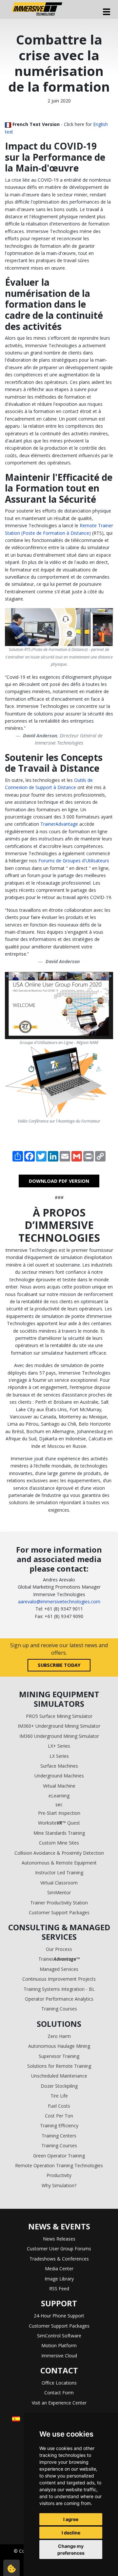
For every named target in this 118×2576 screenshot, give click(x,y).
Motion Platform (59, 2345)
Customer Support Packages (59, 1912)
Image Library (59, 2279)
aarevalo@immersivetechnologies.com (59, 1602)
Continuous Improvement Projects (59, 1979)
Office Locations (59, 2383)
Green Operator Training (59, 2156)
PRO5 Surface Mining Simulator (59, 1716)
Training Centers (59, 2136)
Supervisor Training (59, 2056)
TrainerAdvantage (59, 824)
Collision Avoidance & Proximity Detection (59, 1853)
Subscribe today (59, 1665)
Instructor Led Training (59, 1873)
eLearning (59, 1796)
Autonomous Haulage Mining (59, 2046)
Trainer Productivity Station (59, 1903)
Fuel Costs (59, 2106)
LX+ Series (59, 1746)
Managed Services (59, 1969)
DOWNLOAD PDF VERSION (59, 1181)
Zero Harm (59, 2036)
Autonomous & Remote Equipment (59, 1863)
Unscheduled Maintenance (59, 2076)
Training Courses (59, 2009)
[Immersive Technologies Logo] (37, 9)
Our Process (59, 1949)
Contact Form (59, 2393)
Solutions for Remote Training (59, 2066)
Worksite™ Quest (59, 1823)
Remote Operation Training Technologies (59, 2165)
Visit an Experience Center (59, 2403)
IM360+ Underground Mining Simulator (59, 1726)
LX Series (59, 1756)
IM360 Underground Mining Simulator (59, 1736)
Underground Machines (59, 1776)
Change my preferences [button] (71, 2549)
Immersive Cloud (59, 2356)
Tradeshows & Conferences (59, 2259)
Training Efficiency (59, 2126)
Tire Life (59, 2096)
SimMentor (59, 1892)
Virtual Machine (59, 1786)
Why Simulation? (59, 2185)
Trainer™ (59, 1959)
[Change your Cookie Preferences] (11, 2568)
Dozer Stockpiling (59, 2086)
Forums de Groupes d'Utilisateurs (74, 861)
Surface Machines (59, 1766)
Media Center (59, 2269)
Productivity (59, 2175)
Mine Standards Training (59, 1833)
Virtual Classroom (59, 1883)
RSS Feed (59, 2288)
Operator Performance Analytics (59, 1999)
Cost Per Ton (59, 2116)
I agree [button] (71, 2519)
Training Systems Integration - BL (59, 1989)
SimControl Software (59, 2336)
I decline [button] (71, 2533)
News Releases (59, 2239)
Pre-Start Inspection (59, 1813)
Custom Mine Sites (59, 1843)
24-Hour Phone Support (59, 2316)
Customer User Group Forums (59, 2249)
